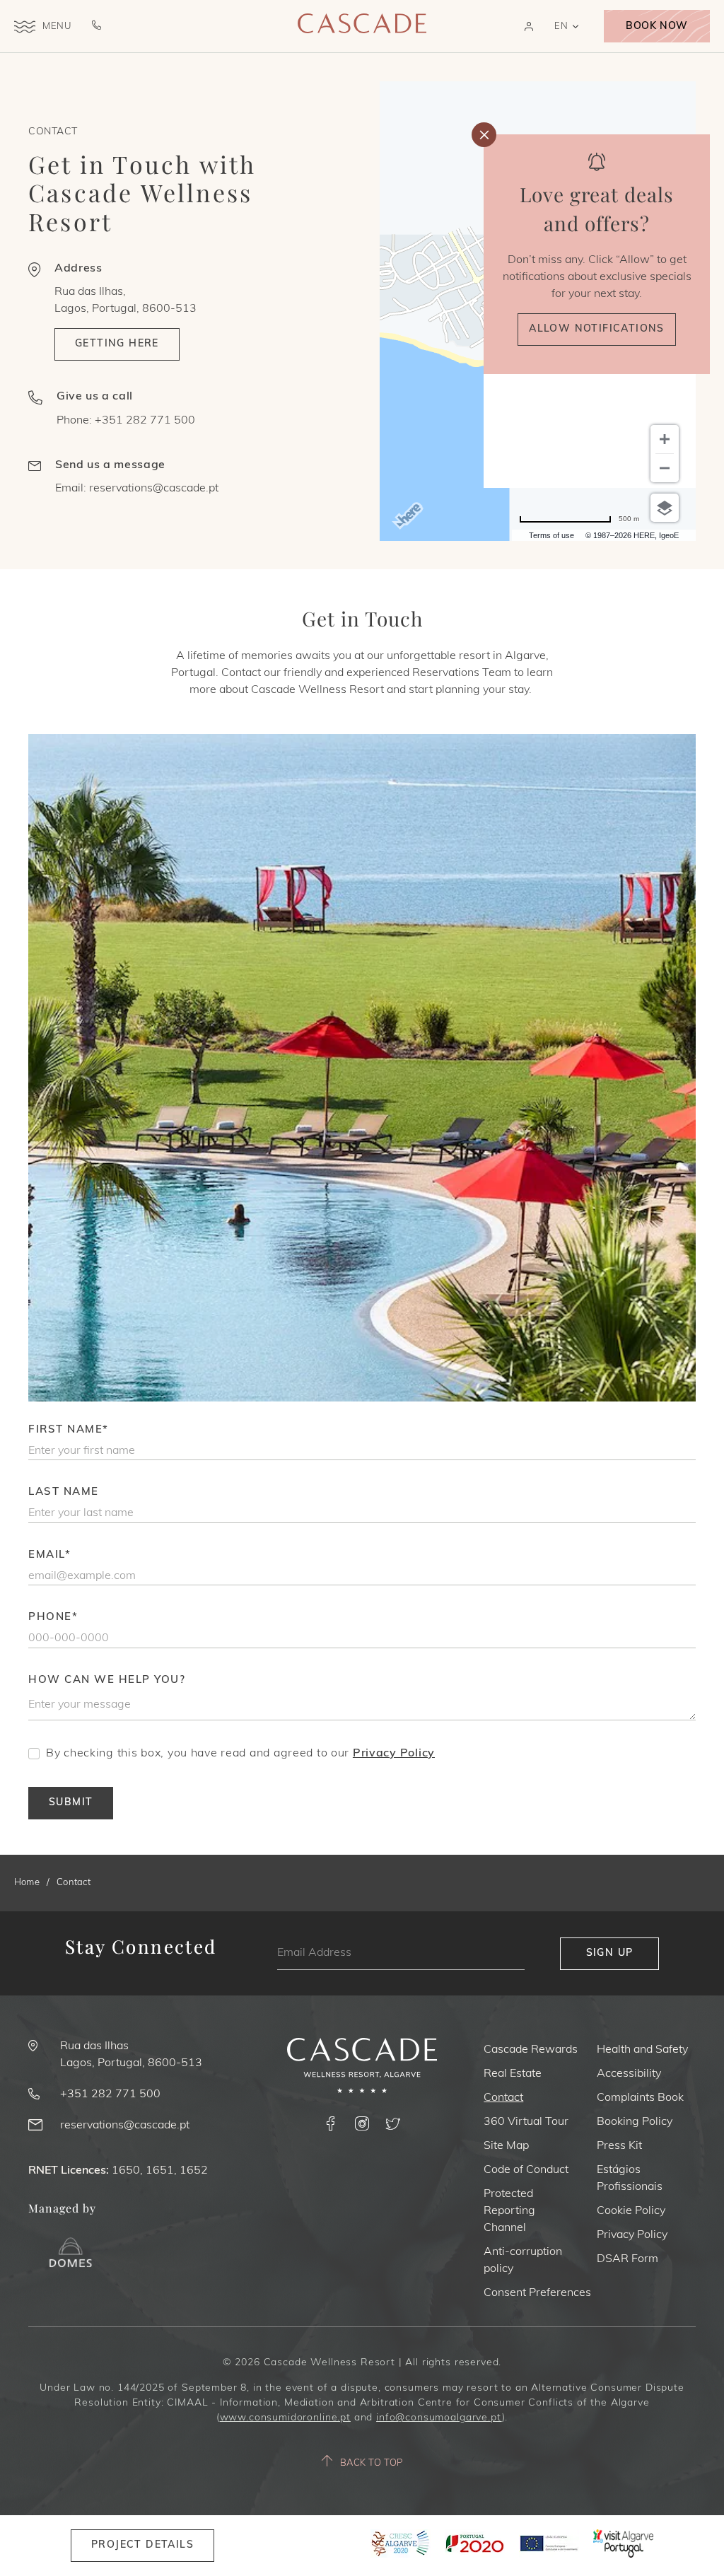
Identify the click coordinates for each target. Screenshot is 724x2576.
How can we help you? (107, 1680)
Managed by (62, 2208)
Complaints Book (640, 2098)
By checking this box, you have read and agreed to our (240, 1754)
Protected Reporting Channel (509, 2211)
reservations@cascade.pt (154, 489)
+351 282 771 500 (145, 421)
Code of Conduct (526, 2170)
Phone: (126, 421)
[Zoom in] (665, 439)
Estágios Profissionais (630, 2179)
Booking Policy (635, 2122)
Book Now (656, 27)
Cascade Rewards (531, 2050)
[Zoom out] (665, 468)
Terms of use (551, 535)
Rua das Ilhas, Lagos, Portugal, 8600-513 (125, 301)
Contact (53, 132)
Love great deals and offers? (597, 209)
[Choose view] (665, 508)
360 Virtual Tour (526, 2122)
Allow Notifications (597, 329)
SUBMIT (71, 1803)
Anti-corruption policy (523, 2261)
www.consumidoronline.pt (285, 2418)
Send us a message (110, 465)
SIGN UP (610, 1953)
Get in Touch (362, 618)
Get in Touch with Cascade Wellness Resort (142, 193)
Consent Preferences (537, 2293)
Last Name (64, 1492)
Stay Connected (141, 1947)
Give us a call (95, 397)
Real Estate (513, 2074)
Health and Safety (642, 2050)
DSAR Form (627, 2259)
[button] (529, 27)
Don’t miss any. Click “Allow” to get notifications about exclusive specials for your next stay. (597, 277)
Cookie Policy (631, 2211)
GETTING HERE (117, 344)
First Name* (69, 1430)
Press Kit (619, 2146)
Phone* (53, 1618)
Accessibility (629, 2074)
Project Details (142, 2545)
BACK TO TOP (372, 2463)
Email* (49, 1555)
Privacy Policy (394, 1754)
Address (78, 269)
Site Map (506, 2146)
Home (27, 1883)
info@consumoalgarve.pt (439, 2418)
